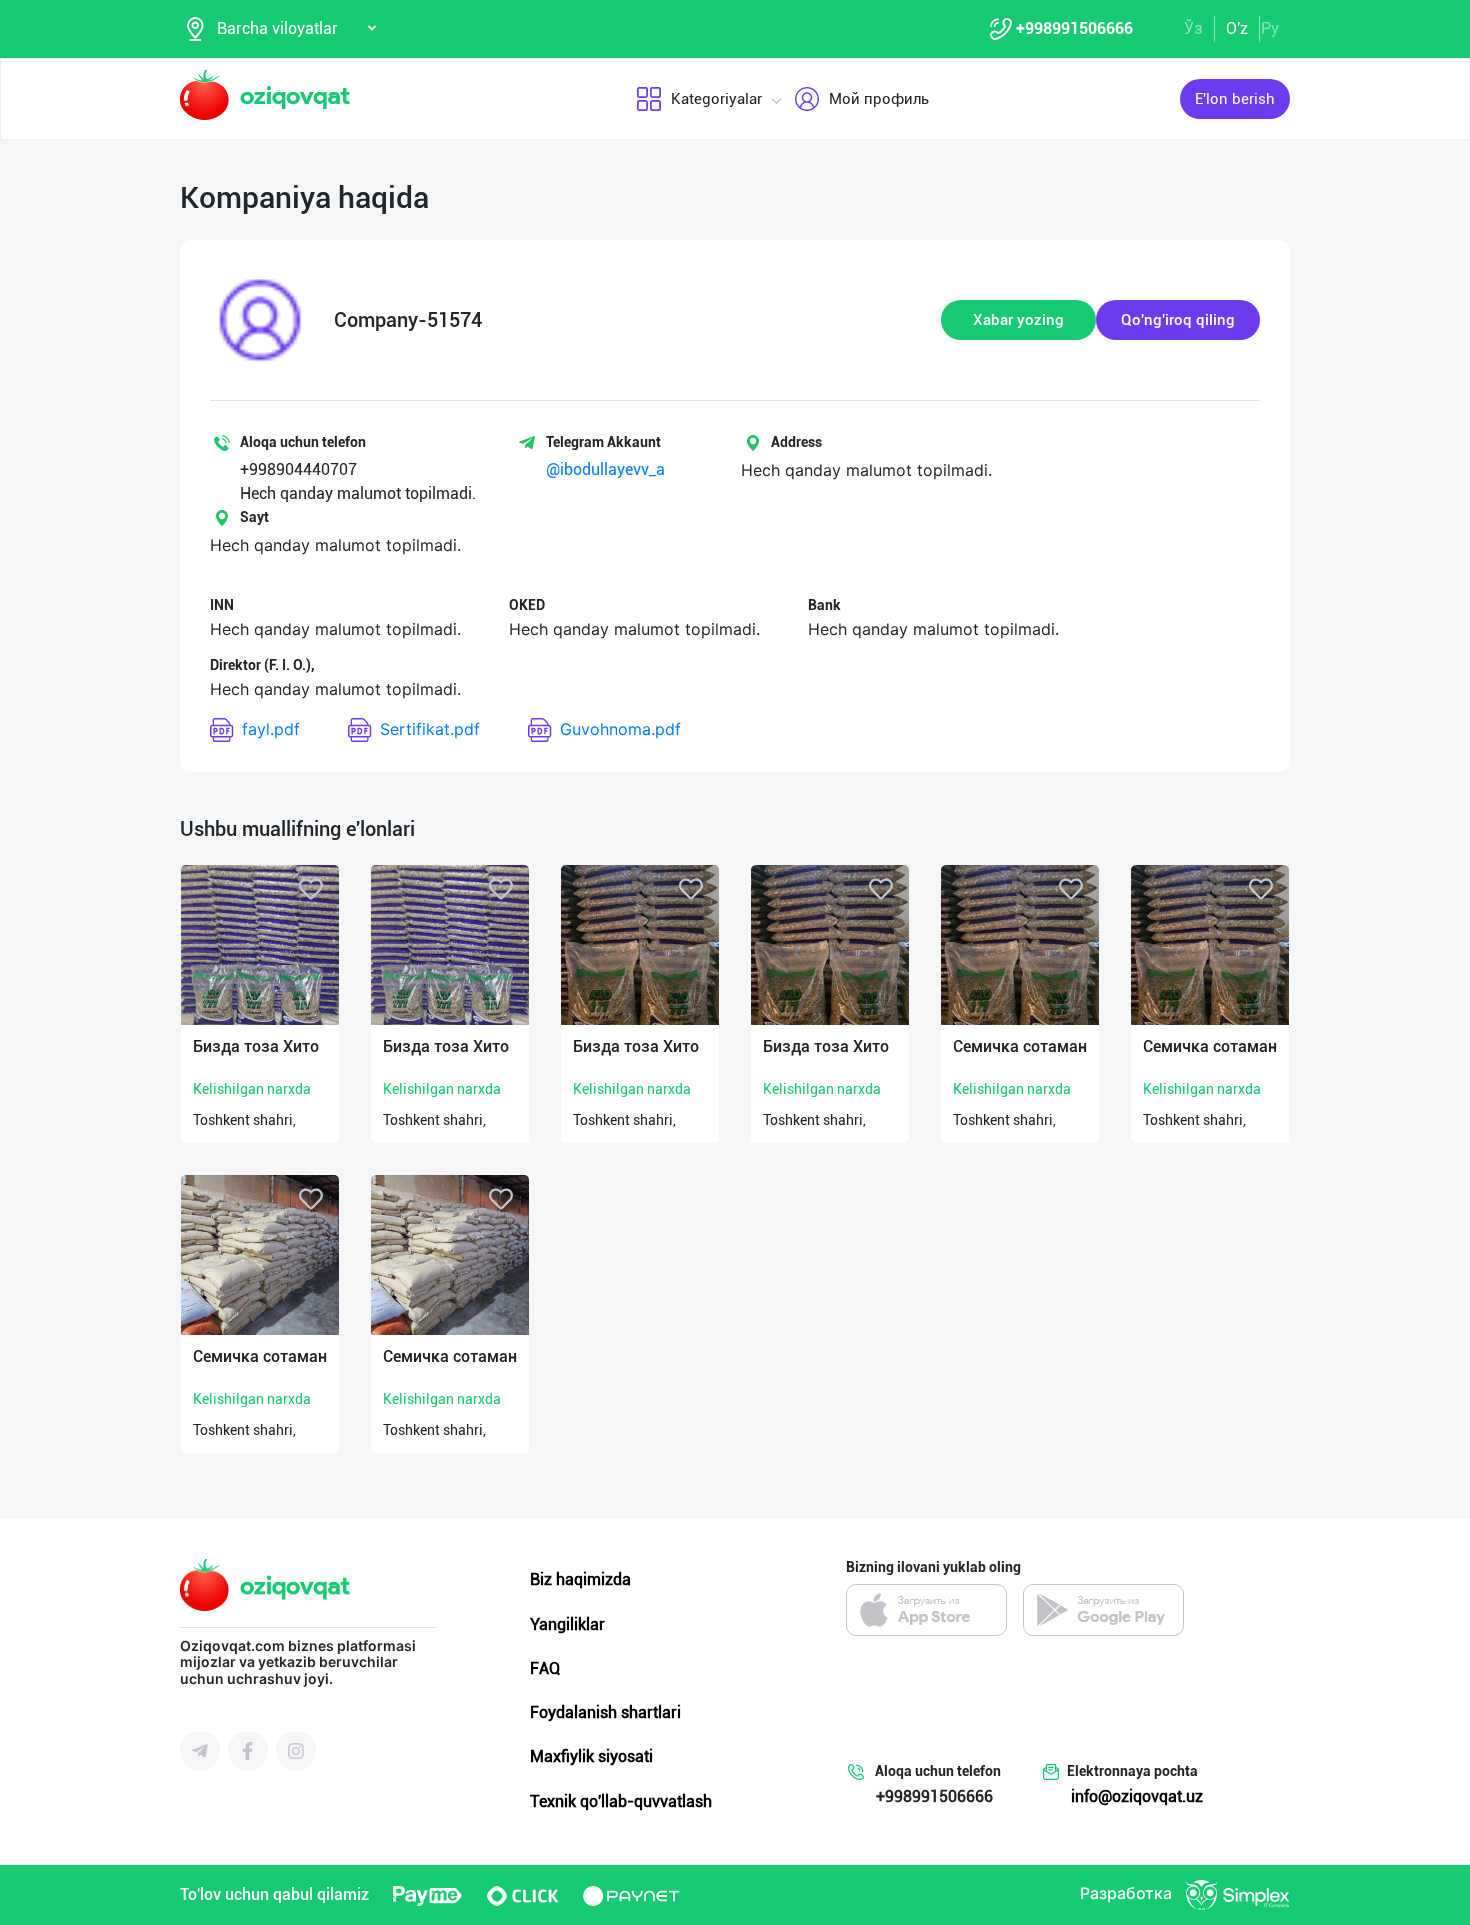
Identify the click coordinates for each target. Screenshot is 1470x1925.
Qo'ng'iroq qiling (1178, 320)
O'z (1237, 28)
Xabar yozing (1018, 320)
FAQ (545, 1668)
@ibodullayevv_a (605, 469)
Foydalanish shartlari (605, 1712)
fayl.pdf (271, 729)
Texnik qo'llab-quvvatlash (621, 1801)
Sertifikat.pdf (430, 729)
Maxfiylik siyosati (591, 1756)
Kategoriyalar (716, 99)
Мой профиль (879, 99)
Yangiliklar (567, 1624)
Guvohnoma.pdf (620, 729)
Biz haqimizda (580, 1579)
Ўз (1193, 28)
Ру (1270, 28)
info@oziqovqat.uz (1137, 1796)
